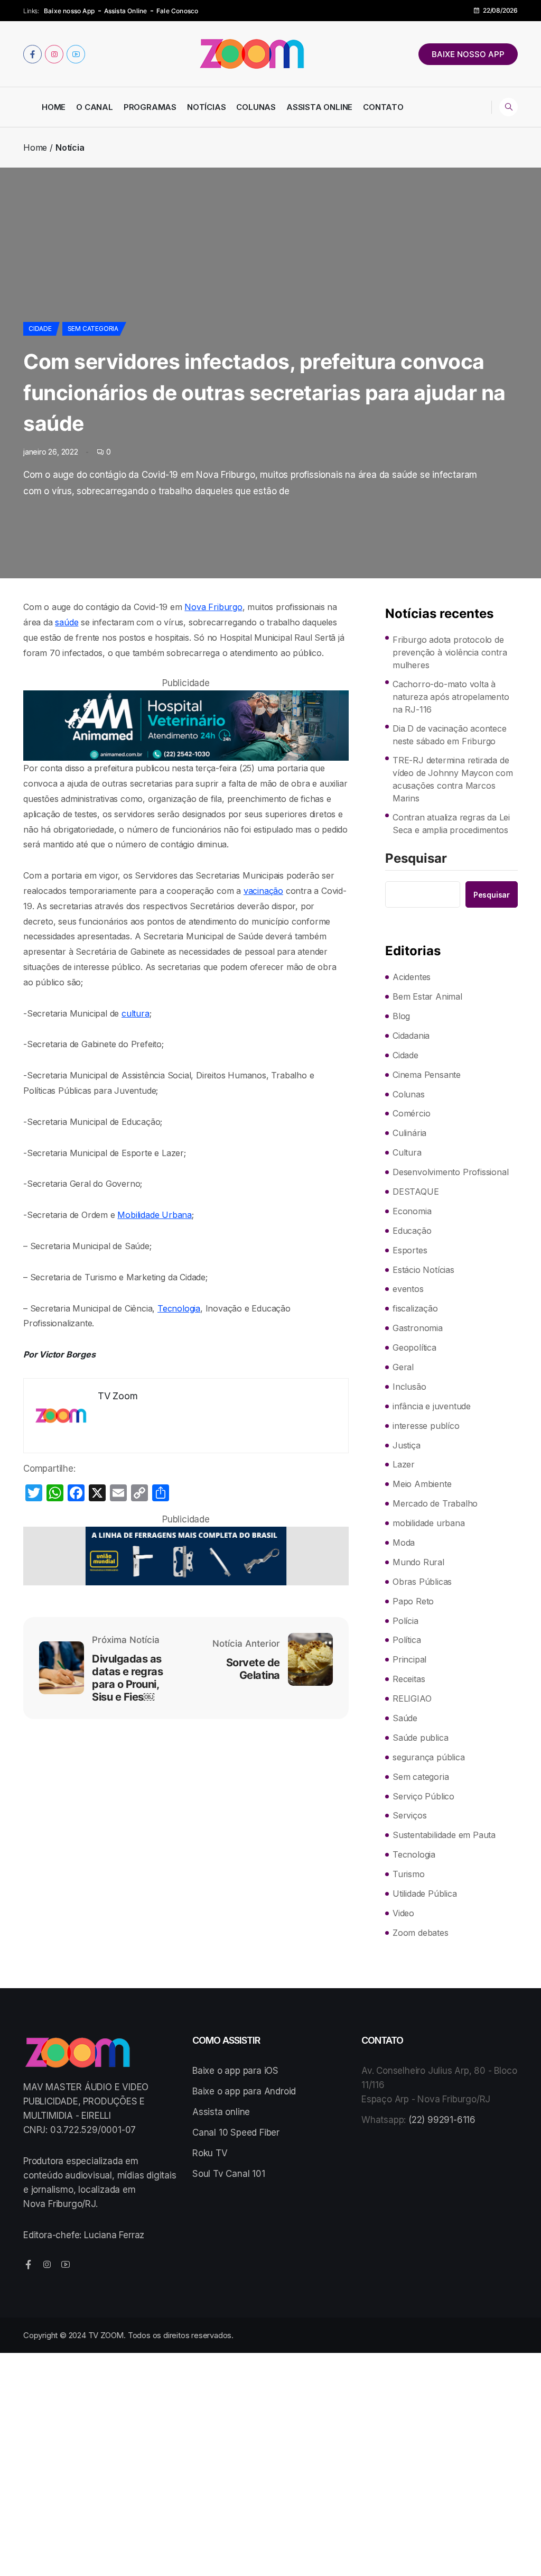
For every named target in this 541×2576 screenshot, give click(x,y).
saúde (67, 622)
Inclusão (409, 1387)
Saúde (405, 1718)
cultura (136, 1013)
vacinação (263, 891)
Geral (403, 1367)
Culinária (409, 1133)
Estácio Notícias (423, 1270)
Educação (412, 1231)
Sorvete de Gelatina (253, 1669)
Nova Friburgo (213, 607)
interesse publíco (426, 1426)
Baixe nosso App (69, 11)
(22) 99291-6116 (442, 2120)
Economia (412, 1211)
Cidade (40, 329)
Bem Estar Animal (427, 996)
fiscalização (415, 1308)
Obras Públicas (422, 1582)
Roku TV (210, 2153)
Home (54, 107)
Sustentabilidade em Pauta (444, 1835)
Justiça (407, 1445)
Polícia (405, 1621)
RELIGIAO (412, 1698)
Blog (401, 1016)
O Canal (95, 107)
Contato (383, 107)
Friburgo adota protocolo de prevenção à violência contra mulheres (450, 652)
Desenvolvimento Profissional (450, 1172)
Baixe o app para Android (244, 2091)
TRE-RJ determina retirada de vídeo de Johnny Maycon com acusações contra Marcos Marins (453, 779)
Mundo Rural (418, 1562)
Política (407, 1640)
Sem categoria (93, 329)
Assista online (221, 2112)
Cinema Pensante (427, 1075)
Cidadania (411, 1036)
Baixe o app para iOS (235, 2071)
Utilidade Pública (425, 1894)
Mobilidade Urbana (155, 1215)
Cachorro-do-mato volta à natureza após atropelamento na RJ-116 (451, 697)
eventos (408, 1289)
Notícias (206, 107)
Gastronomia (418, 1328)
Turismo (409, 1874)
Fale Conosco (177, 11)
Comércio (411, 1113)
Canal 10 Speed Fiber (236, 2132)
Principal (409, 1659)
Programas (150, 107)
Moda (404, 1543)
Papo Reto (413, 1601)
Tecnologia (179, 1308)
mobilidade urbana (429, 1523)
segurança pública (429, 1757)
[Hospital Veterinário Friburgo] (186, 726)
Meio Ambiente (422, 1484)
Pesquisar (416, 859)
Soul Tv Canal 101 (229, 2174)
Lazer (404, 1464)
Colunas (256, 107)
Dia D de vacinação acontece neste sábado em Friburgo (450, 735)
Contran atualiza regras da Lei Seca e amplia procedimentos (451, 824)
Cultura (407, 1152)
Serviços (409, 1815)
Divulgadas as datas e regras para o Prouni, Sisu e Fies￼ (127, 1678)
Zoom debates (421, 1933)
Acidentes (412, 977)
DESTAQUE (416, 1192)
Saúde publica (420, 1738)
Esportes (410, 1250)
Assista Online (126, 11)
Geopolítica (414, 1347)
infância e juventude (432, 1406)
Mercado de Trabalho (435, 1503)
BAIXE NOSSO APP (468, 54)
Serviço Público (423, 1796)
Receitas (409, 1679)
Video (403, 1913)
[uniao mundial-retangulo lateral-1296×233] (186, 1556)
